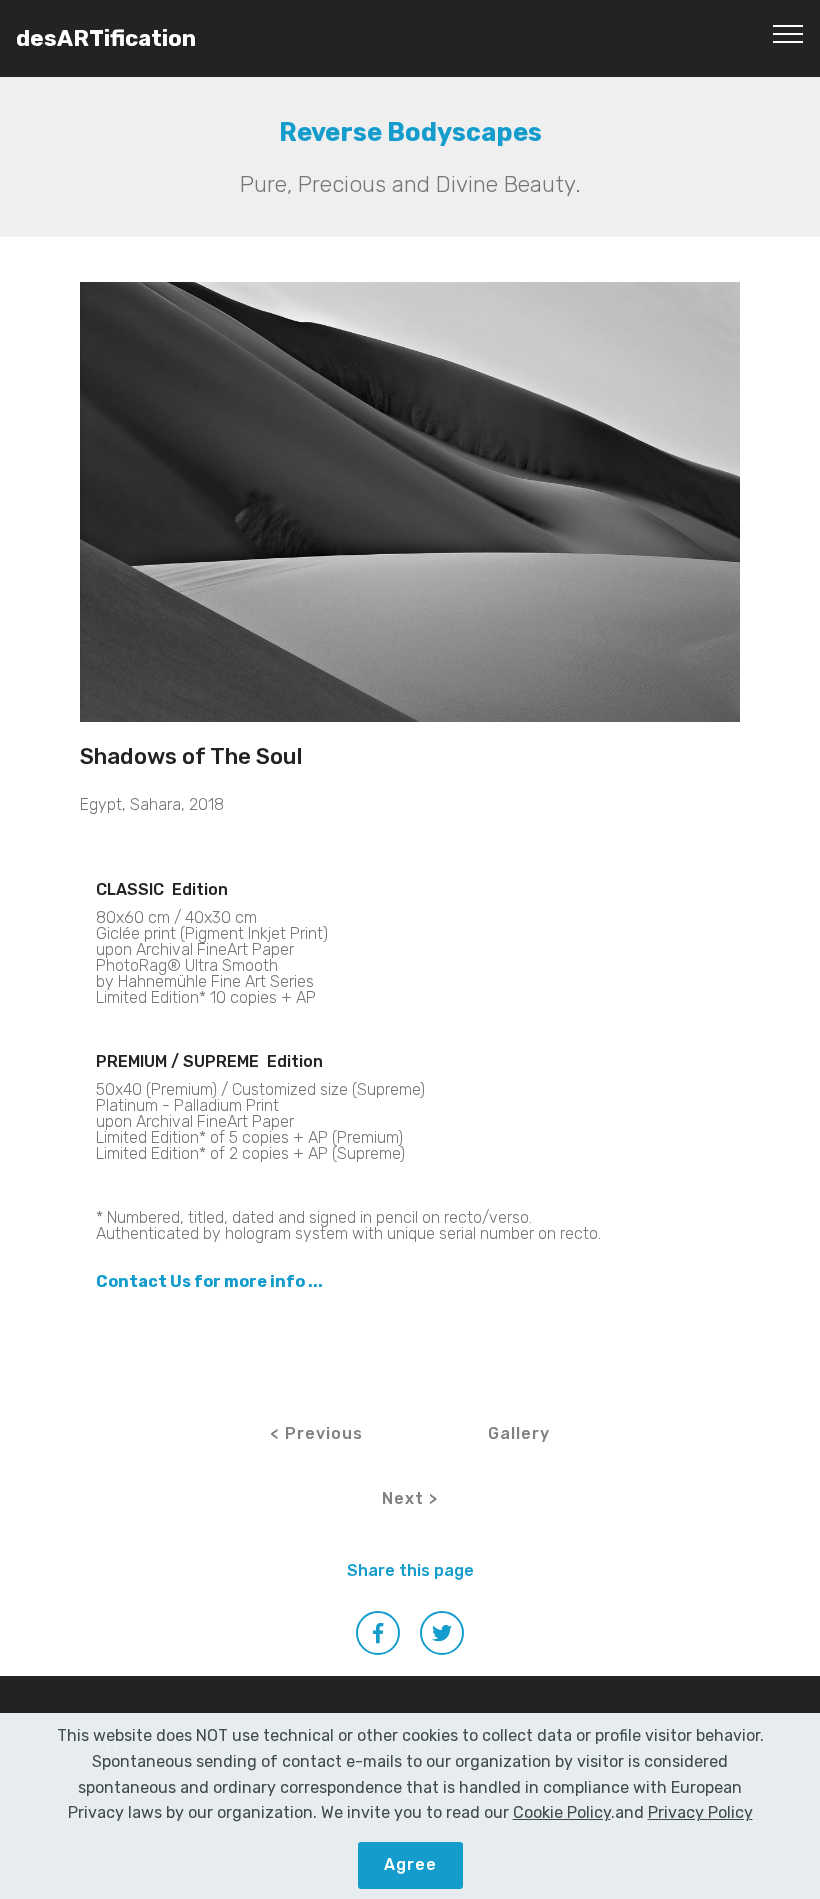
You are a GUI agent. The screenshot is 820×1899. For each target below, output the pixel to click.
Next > (410, 1498)
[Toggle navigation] (788, 33)
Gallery (519, 1433)
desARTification (106, 38)
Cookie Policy (562, 1812)
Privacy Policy (700, 1812)
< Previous (316, 1433)
